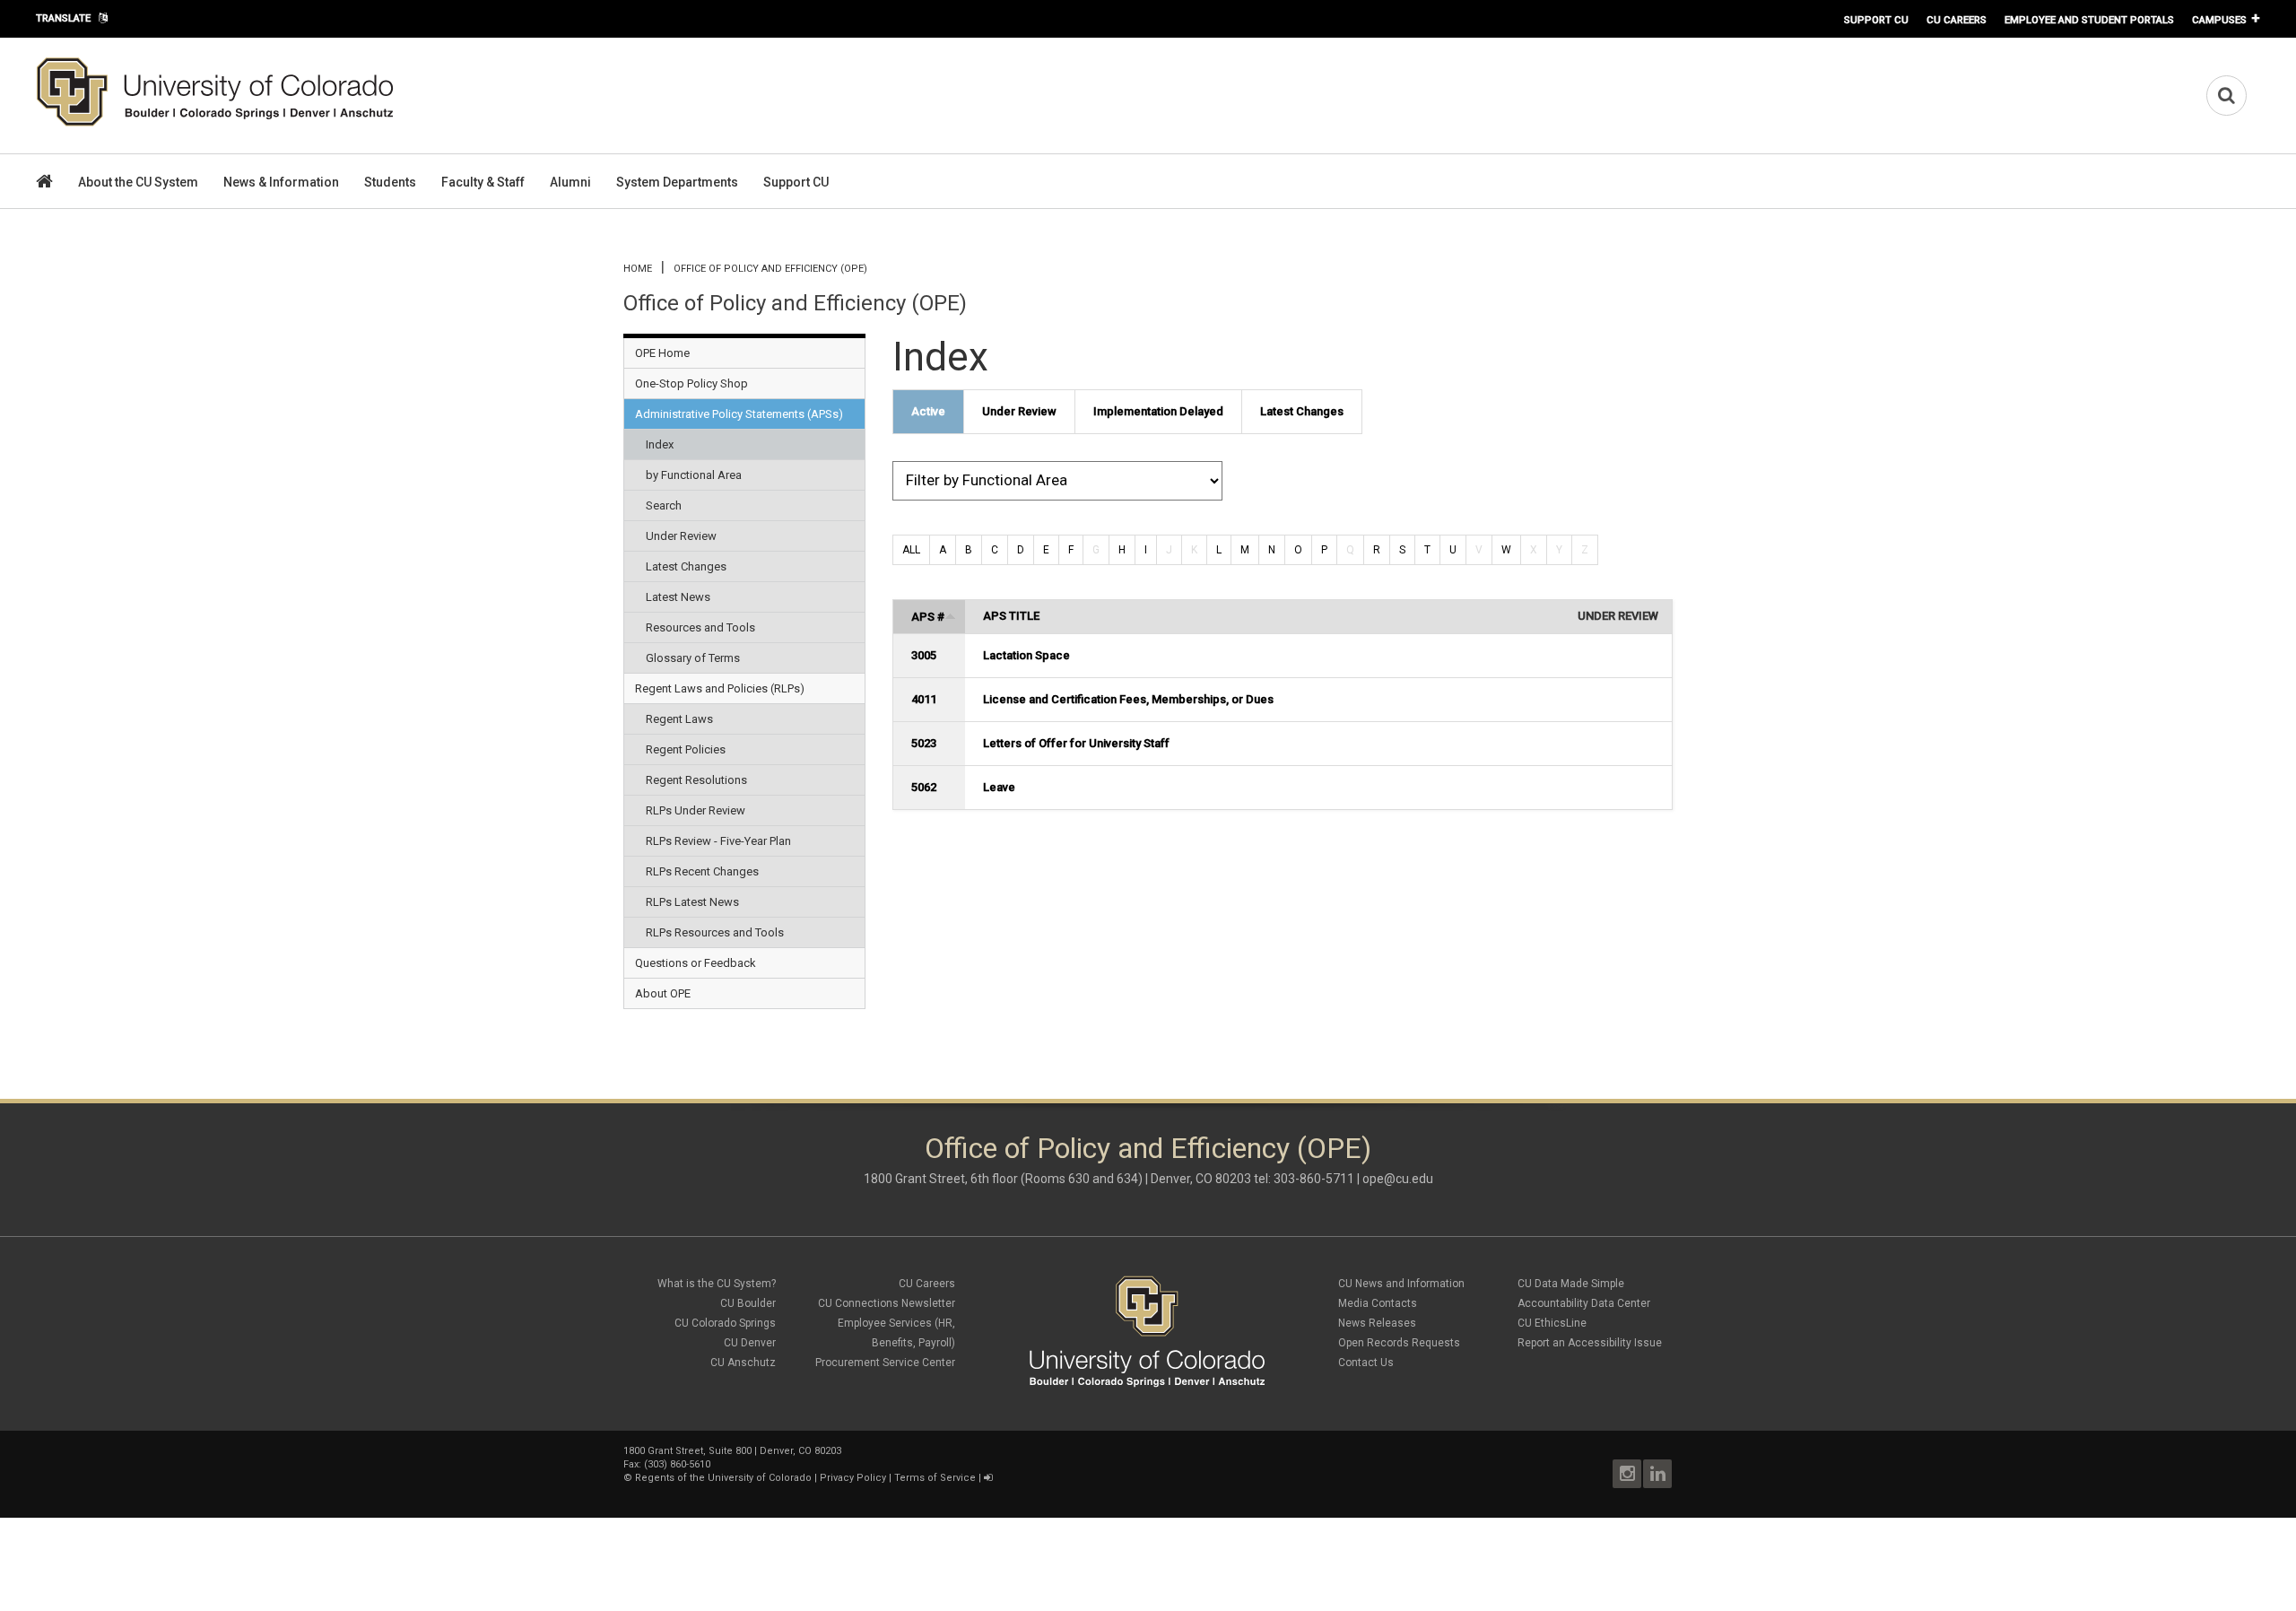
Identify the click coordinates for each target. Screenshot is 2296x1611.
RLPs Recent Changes (702, 871)
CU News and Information (1401, 1284)
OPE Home (662, 353)
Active (928, 411)
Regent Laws (679, 719)
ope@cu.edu (1398, 1179)
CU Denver (750, 1343)
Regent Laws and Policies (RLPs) (720, 688)
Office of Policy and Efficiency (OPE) (770, 269)
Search (664, 505)
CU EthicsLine (1552, 1323)
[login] (988, 1478)
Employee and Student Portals (2089, 20)
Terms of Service (935, 1478)
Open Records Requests (1399, 1343)
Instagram (1627, 1474)
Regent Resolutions (696, 780)
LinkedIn (1657, 1474)
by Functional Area (694, 475)
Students (390, 182)
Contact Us (1366, 1363)
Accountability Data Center (1584, 1303)
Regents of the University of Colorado (723, 1478)
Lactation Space (1026, 655)
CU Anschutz (743, 1363)
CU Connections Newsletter (887, 1303)
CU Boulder (748, 1303)
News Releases (1377, 1323)
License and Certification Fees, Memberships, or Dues (1128, 699)
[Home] (215, 123)
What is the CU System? (717, 1284)
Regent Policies (686, 749)
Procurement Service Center (885, 1363)
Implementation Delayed (1158, 411)
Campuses (2219, 20)
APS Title (1011, 616)
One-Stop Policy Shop (691, 383)
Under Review (681, 536)
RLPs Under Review (696, 810)
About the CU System (138, 182)
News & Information (281, 182)
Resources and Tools (700, 627)
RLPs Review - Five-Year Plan (718, 841)
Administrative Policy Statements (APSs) (739, 414)
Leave (999, 787)
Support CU (1876, 20)
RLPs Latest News (692, 902)
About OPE (663, 993)
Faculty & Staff (483, 182)
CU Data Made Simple (1571, 1284)
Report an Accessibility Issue (1590, 1343)
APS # (928, 617)
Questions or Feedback (696, 963)
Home (638, 269)
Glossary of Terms (693, 658)
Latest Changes (686, 566)
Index (660, 444)
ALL (911, 550)
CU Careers (1957, 20)
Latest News (678, 597)
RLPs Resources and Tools (715, 932)
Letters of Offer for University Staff (1076, 743)
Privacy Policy (853, 1478)
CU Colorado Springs (725, 1323)
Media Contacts (1378, 1303)
